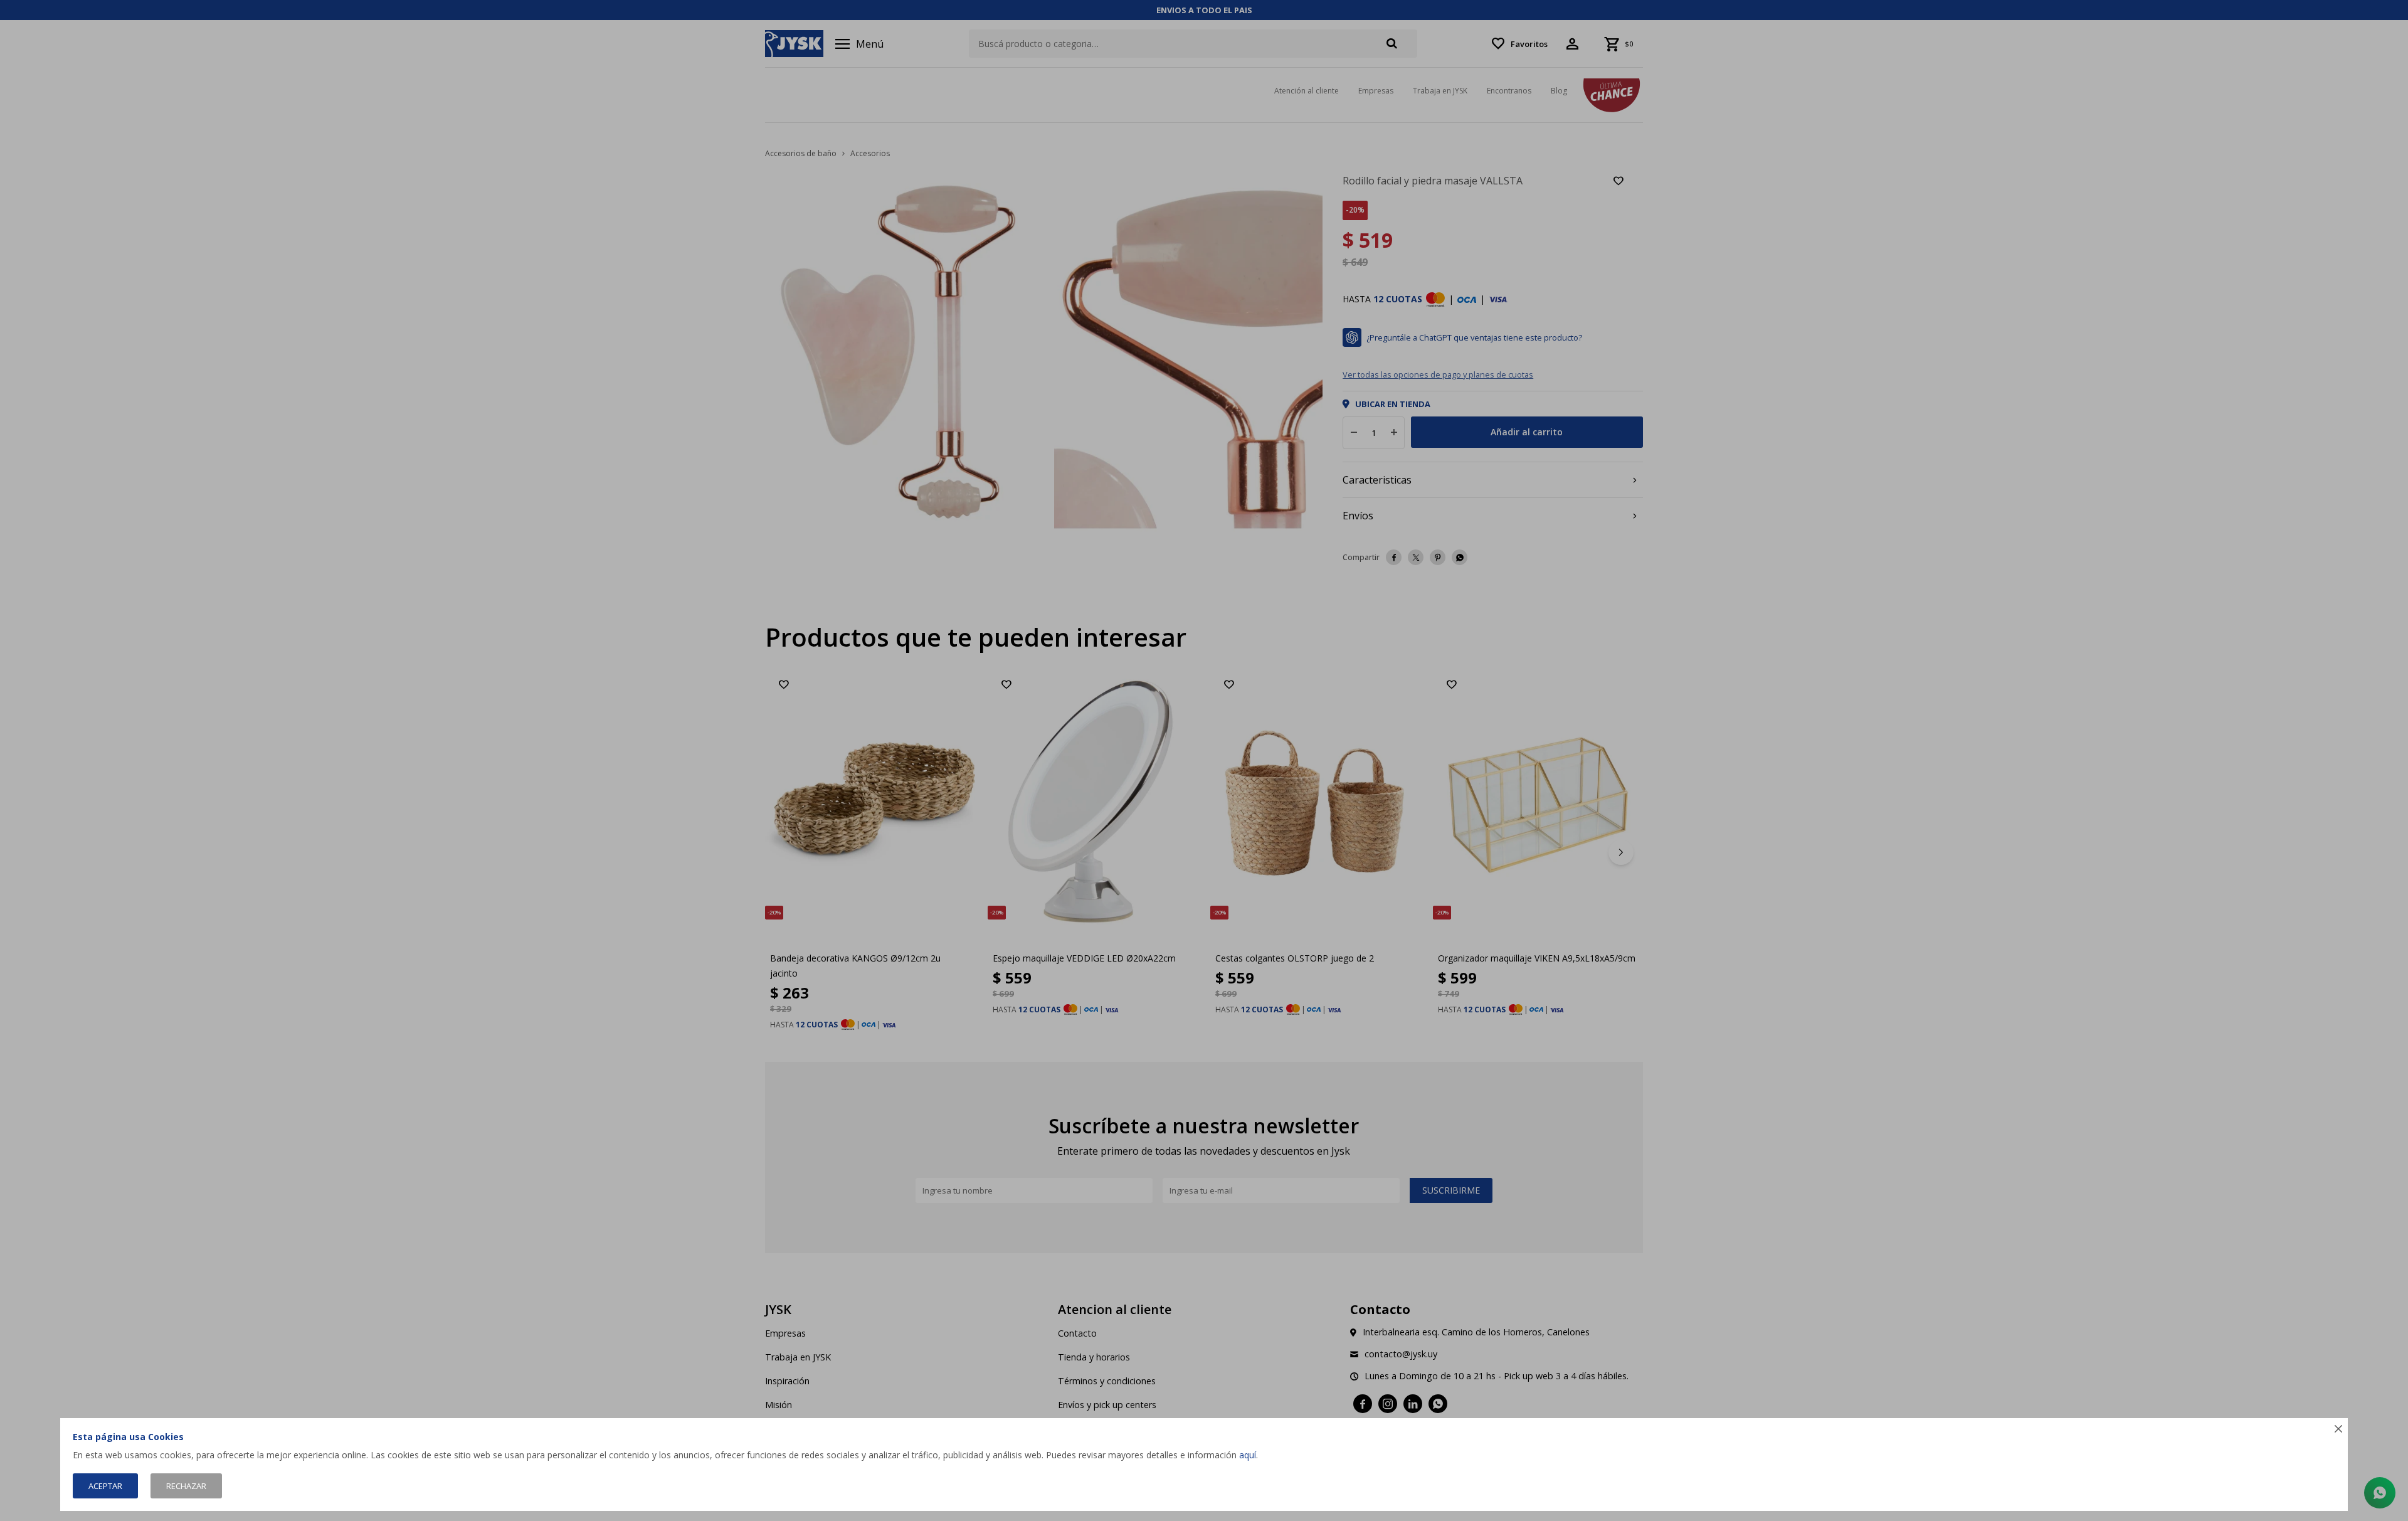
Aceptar (105, 1486)
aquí (1248, 1455)
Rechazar (186, 1486)
